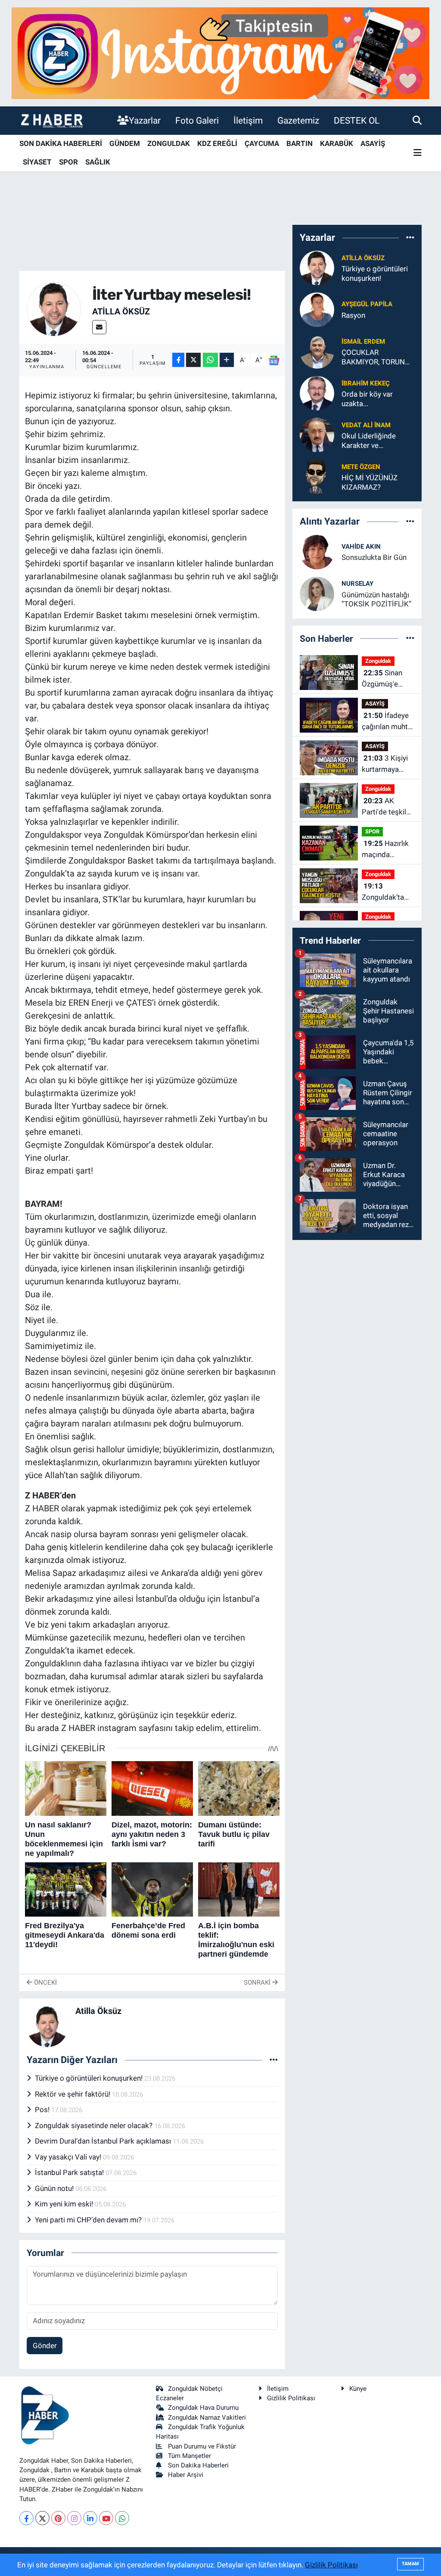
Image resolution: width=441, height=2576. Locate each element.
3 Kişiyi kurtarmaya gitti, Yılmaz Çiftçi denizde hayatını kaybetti (385, 764)
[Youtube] (106, 2518)
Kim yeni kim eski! (65, 2204)
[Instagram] (74, 2518)
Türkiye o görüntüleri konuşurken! (90, 2078)
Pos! (43, 2110)
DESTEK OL (357, 120)
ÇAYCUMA (262, 143)
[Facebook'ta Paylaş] (178, 360)
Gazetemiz (298, 120)
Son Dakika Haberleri (198, 2465)
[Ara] (417, 120)
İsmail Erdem (363, 342)
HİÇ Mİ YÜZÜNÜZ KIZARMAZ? (370, 482)
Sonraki (258, 1982)
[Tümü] (410, 237)
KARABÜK (337, 143)
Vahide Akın (361, 547)
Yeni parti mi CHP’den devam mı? (89, 2220)
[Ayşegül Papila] (317, 309)
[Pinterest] (58, 2518)
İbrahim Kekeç (366, 383)
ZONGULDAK (169, 143)
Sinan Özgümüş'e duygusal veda (385, 679)
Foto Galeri (197, 120)
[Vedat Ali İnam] (317, 435)
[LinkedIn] (90, 2518)
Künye (358, 2389)
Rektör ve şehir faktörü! (73, 2094)
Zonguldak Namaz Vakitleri (207, 2418)
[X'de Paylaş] (193, 360)
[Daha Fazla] (227, 360)
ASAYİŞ (373, 143)
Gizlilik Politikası (291, 2398)
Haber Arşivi (186, 2475)
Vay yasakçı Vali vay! (69, 2157)
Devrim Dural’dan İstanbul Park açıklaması (104, 2141)
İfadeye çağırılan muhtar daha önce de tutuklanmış (388, 722)
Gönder (45, 2346)
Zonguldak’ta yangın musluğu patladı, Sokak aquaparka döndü (387, 892)
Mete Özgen (361, 467)
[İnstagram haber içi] (220, 53)
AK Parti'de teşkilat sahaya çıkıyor (387, 807)
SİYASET (37, 162)
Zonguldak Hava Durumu (203, 2408)
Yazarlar (145, 120)
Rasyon (353, 315)
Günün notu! (55, 2188)
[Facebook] (26, 2518)
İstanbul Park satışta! (70, 2172)
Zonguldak (378, 661)
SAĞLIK (98, 162)
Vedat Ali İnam (366, 425)
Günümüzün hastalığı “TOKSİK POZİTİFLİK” (376, 599)
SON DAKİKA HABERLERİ (61, 143)
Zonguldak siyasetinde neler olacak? (95, 2125)
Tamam (410, 2564)
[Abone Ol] (274, 360)
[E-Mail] (99, 327)
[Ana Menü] (418, 153)
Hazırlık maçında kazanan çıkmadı (385, 850)
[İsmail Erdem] (317, 351)
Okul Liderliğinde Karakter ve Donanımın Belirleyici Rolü (375, 441)
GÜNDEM (125, 143)
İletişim (248, 120)
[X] (42, 2518)
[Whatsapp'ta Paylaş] (210, 360)
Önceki (45, 1982)
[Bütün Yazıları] (274, 2060)
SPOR (68, 162)
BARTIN (300, 143)
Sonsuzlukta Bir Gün (374, 557)
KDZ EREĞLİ (217, 143)
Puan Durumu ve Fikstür (202, 2446)
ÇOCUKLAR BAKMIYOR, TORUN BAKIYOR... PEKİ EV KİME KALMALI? (373, 357)
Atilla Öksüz (121, 311)
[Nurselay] (317, 593)
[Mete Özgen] (317, 476)
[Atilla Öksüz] (54, 308)
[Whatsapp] (122, 2518)
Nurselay (357, 584)
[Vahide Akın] (317, 551)
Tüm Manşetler (189, 2456)
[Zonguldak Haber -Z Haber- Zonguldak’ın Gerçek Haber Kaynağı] (52, 120)
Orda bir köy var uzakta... (367, 399)
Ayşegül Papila (367, 304)
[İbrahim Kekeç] (317, 393)
